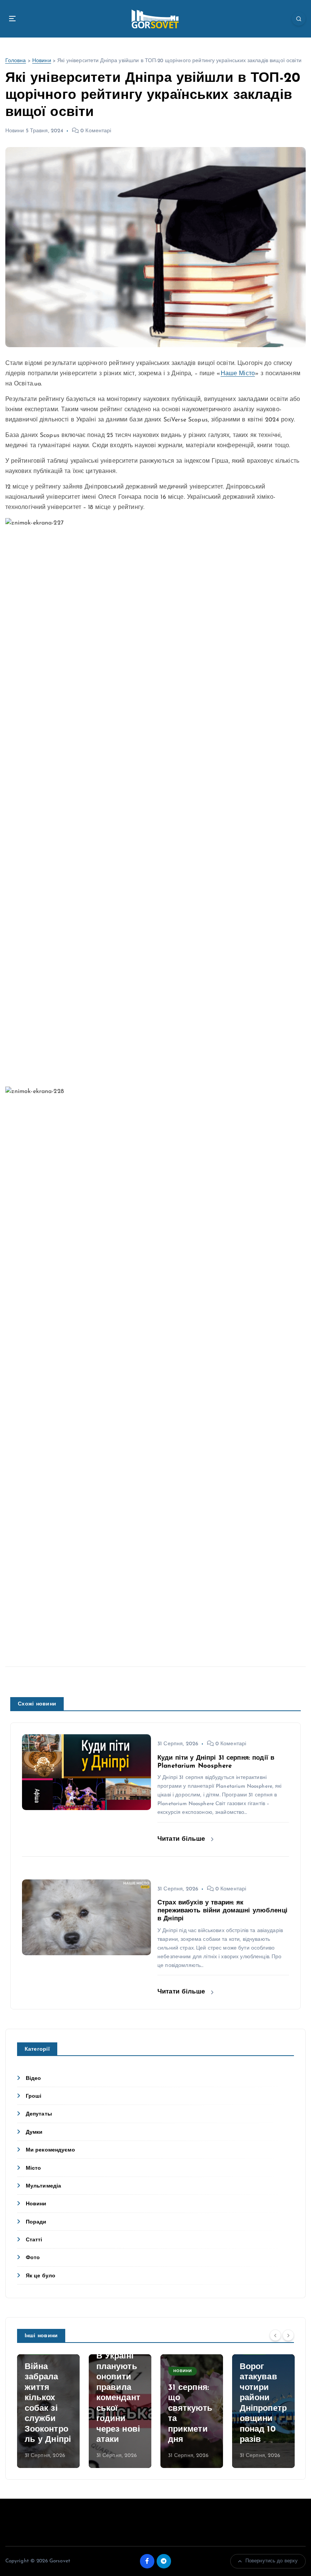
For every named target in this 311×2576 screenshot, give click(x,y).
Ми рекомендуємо (50, 2150)
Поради (36, 2222)
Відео (34, 2079)
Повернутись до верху (272, 2561)
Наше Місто (238, 374)
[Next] (288, 2335)
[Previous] (275, 2335)
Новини (42, 61)
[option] (48, 2411)
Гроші (34, 2096)
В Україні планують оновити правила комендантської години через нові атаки (118, 2398)
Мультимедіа (44, 2186)
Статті (34, 2240)
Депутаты (39, 2114)
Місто (34, 2168)
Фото (33, 2258)
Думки (34, 2132)
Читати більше (182, 1839)
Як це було (41, 2276)
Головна (16, 61)
